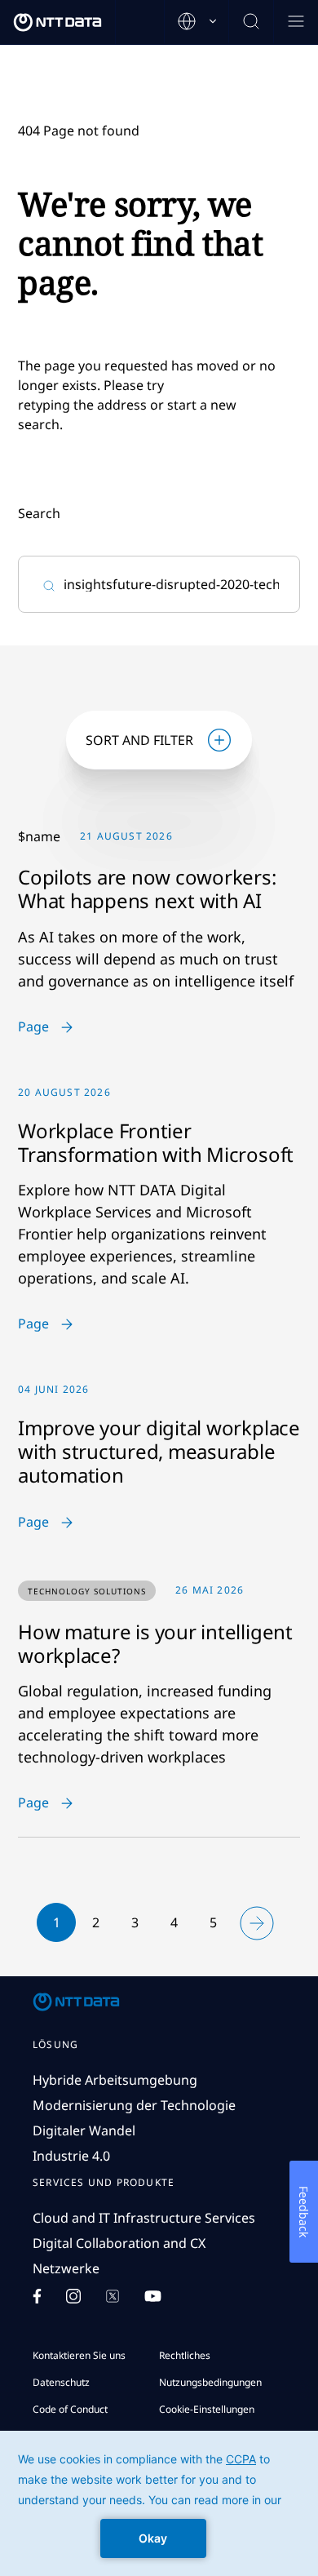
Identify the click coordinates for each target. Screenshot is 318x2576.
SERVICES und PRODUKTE (104, 2183)
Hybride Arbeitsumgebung (115, 2080)
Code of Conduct (70, 2409)
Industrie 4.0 (71, 2156)
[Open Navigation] (296, 22)
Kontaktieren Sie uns (79, 2355)
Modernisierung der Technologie (134, 2105)
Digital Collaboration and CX (119, 2243)
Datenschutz (61, 2382)
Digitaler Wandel (84, 2130)
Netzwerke (66, 2268)
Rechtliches (185, 2355)
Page (33, 1027)
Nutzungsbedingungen (210, 2382)
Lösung (55, 2045)
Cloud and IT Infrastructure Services (144, 2218)
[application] (159, 2503)
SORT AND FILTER (139, 740)
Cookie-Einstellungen (207, 2409)
